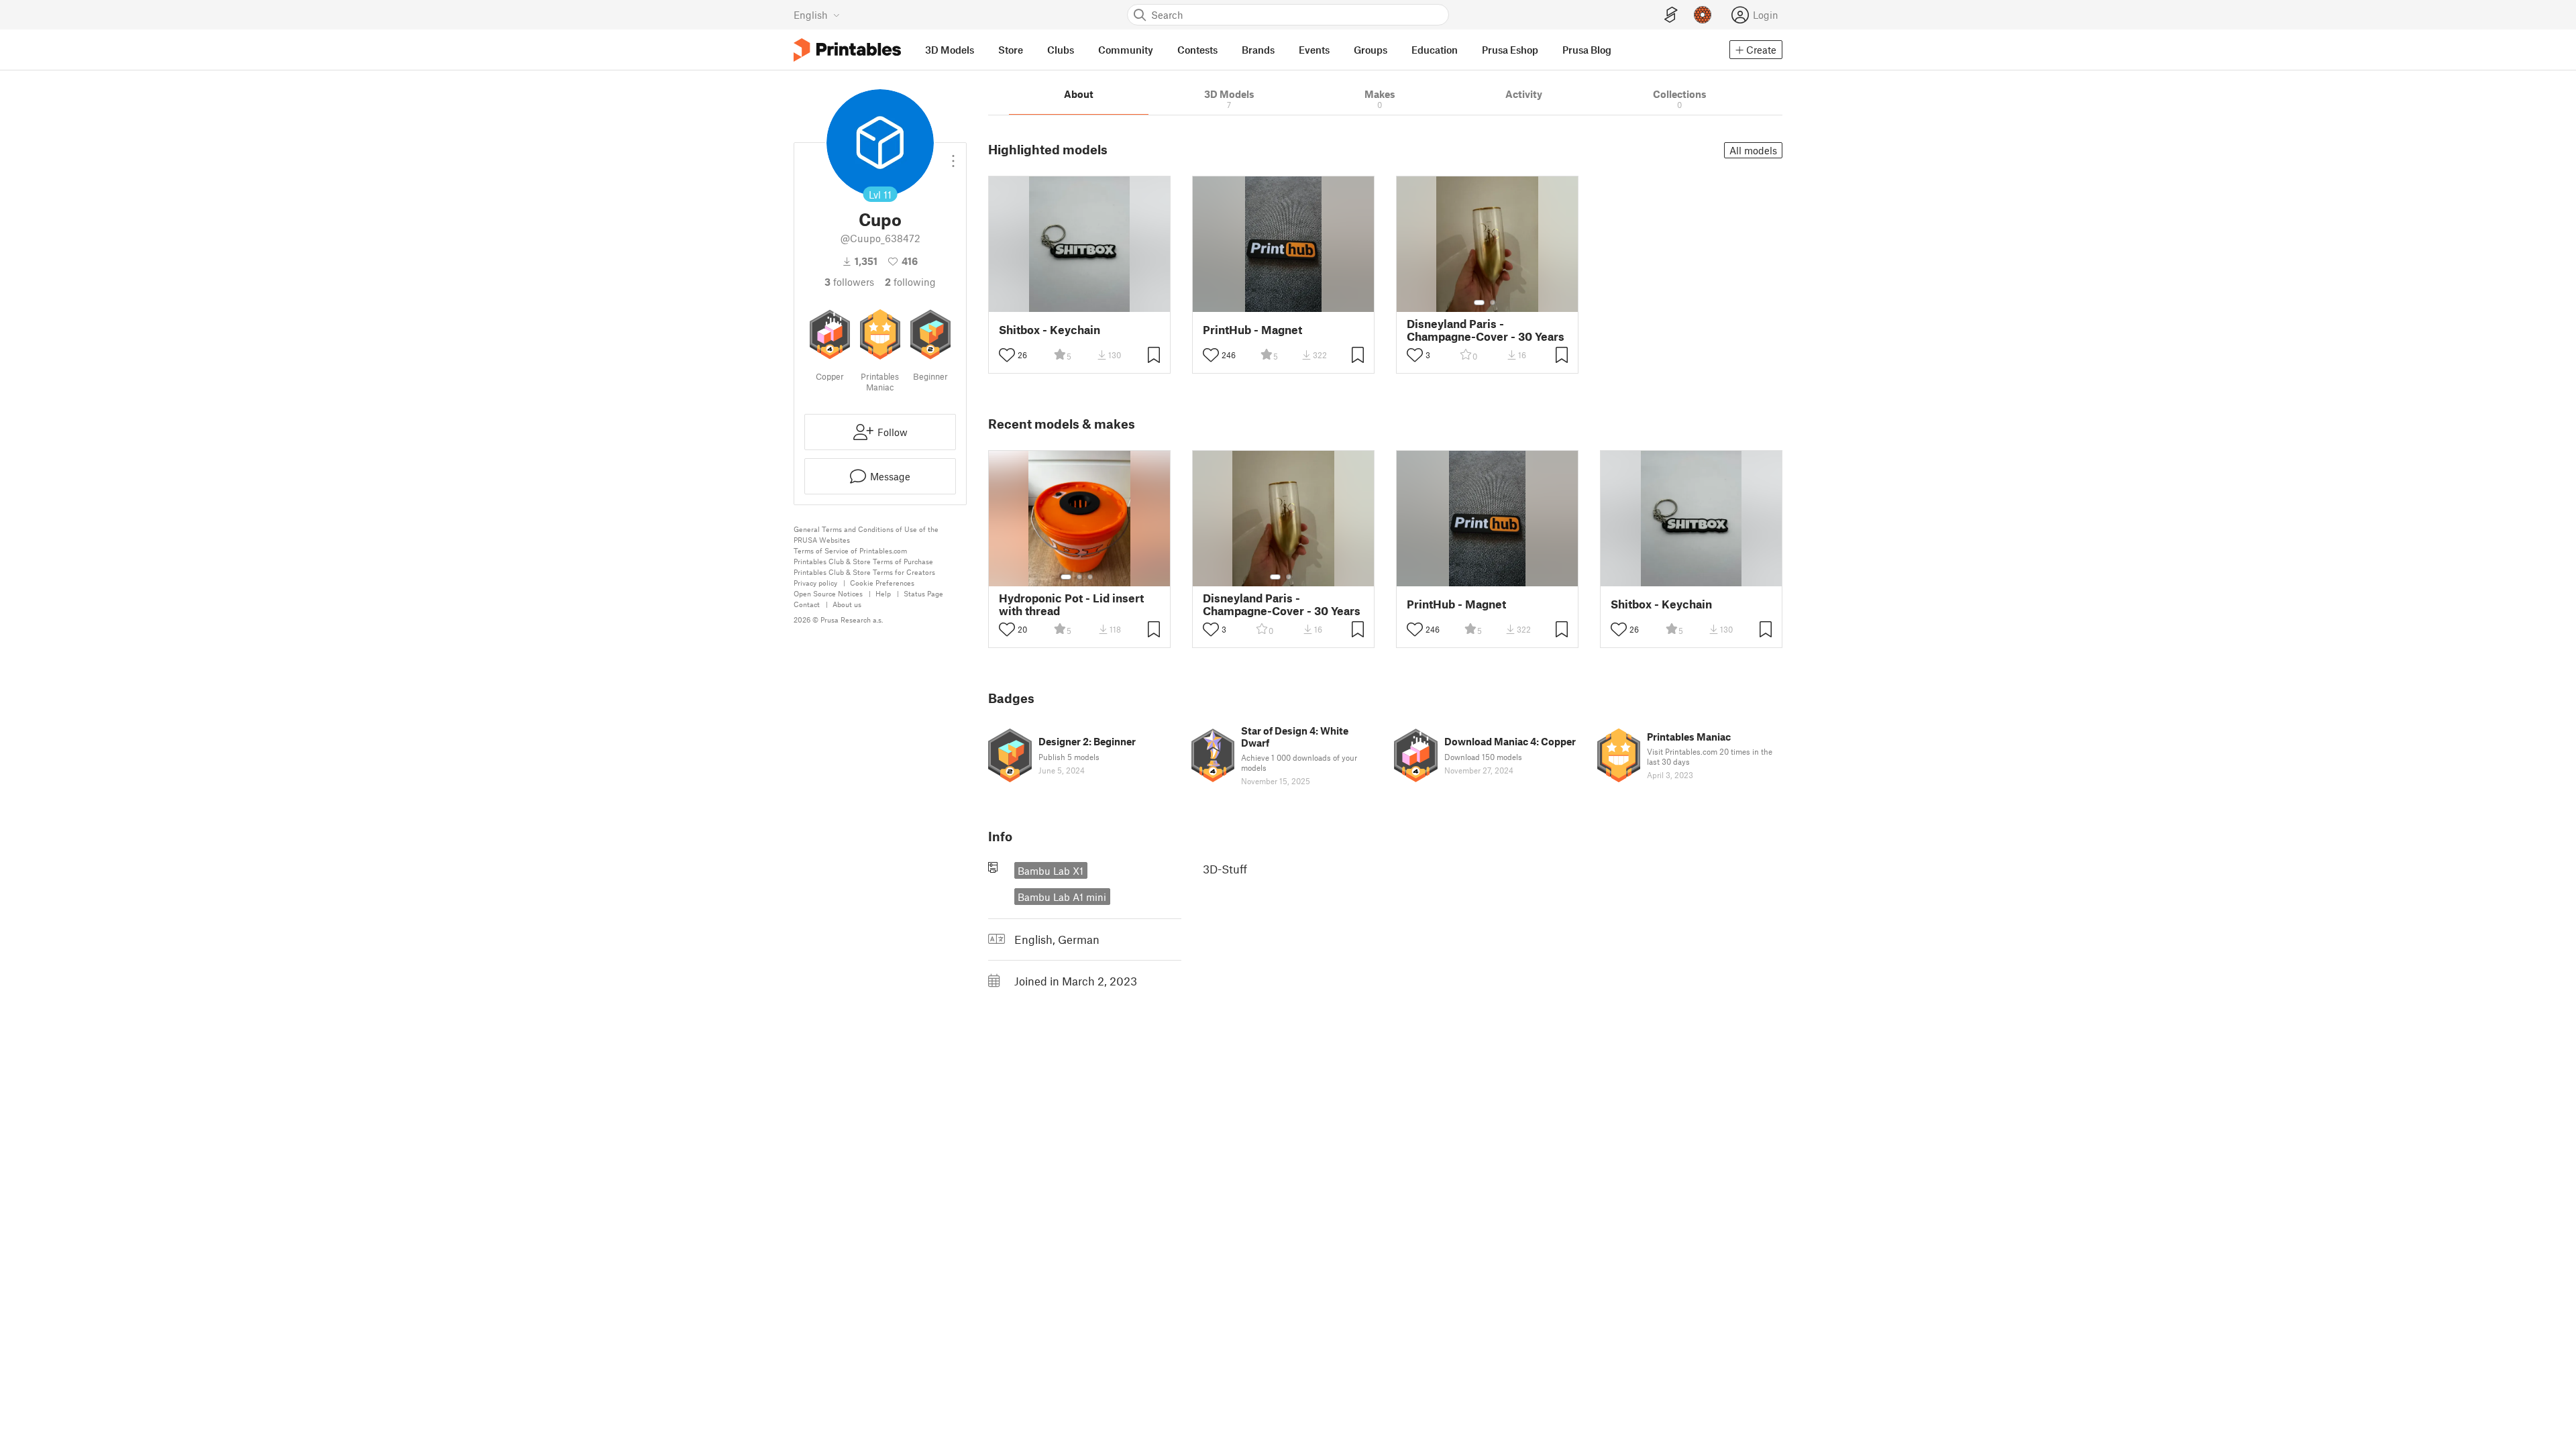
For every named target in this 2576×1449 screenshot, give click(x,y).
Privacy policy (815, 583)
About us (847, 604)
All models (1753, 150)
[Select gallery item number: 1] (1479, 303)
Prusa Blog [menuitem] (1587, 50)
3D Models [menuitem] (950, 50)
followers (849, 282)
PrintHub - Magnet (1252, 330)
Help (883, 593)
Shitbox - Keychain (1050, 330)
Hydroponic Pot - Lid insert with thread (1071, 604)
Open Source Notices (828, 593)
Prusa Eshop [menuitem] (1510, 50)
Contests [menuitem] (1197, 50)
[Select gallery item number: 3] (1090, 577)
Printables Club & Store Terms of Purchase (863, 561)
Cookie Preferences (882, 583)
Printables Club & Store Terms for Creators (864, 572)
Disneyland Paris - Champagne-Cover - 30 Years (1486, 330)
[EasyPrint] (1671, 15)
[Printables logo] (847, 50)
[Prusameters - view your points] (1703, 15)
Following (910, 282)
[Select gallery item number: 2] (1493, 303)
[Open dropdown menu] (953, 156)
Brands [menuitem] (1258, 50)
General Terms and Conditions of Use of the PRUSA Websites (866, 534)
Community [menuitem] (1126, 50)
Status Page (923, 593)
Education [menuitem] (1435, 50)
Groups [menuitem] (1371, 50)
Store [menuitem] (1011, 50)
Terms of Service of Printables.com (850, 550)
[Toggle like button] (1007, 355)
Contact (807, 604)
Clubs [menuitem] (1061, 50)
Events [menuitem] (1314, 50)
